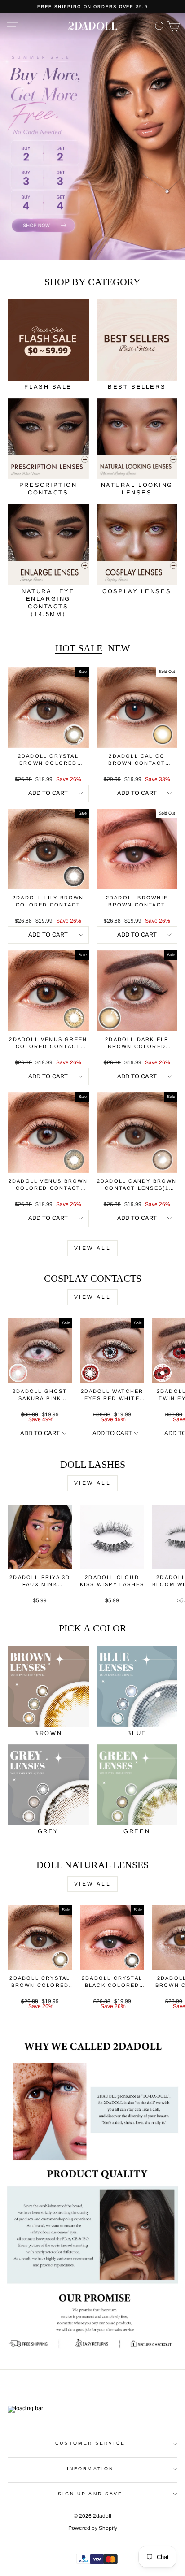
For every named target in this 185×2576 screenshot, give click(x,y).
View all (93, 1248)
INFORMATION (90, 2469)
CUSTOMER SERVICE (90, 2443)
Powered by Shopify (93, 2528)
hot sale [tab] (79, 648)
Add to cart (48, 793)
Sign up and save (90, 2494)
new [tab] (119, 648)
